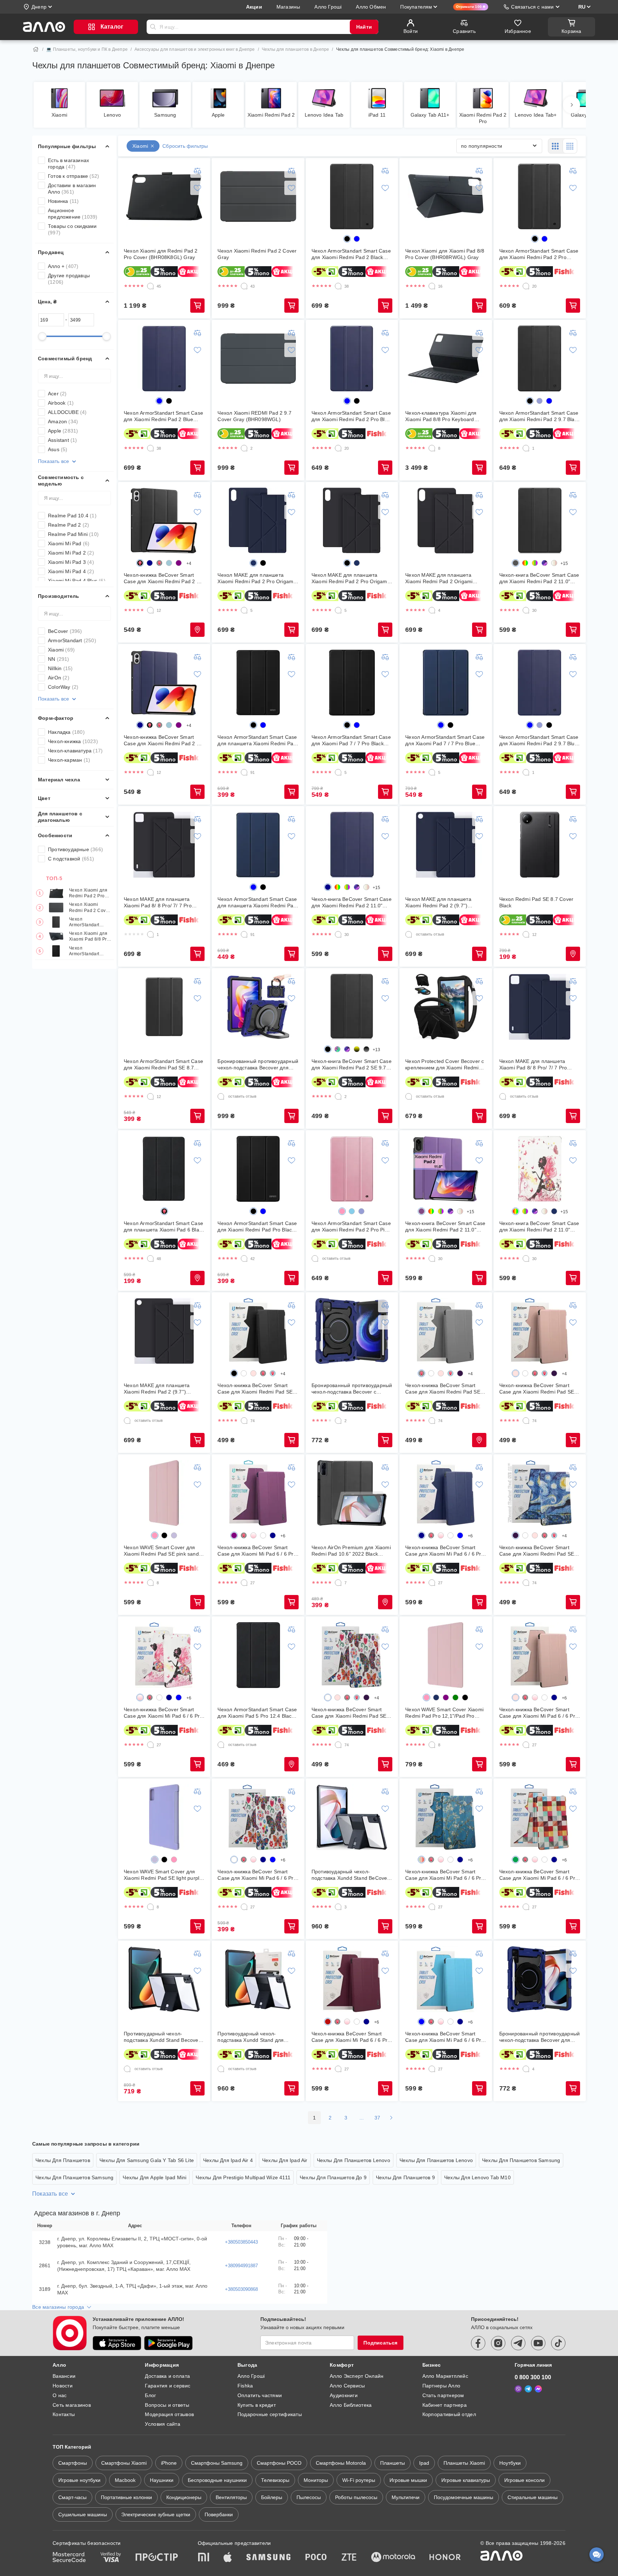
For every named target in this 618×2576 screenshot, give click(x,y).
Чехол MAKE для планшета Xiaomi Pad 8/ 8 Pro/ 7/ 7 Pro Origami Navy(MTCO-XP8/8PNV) (538, 1065)
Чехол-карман (69, 760)
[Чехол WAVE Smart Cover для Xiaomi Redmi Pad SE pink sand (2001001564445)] (164, 1493)
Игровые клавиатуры (466, 2480)
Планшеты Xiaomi (464, 2463)
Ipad (424, 2463)
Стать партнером (443, 2395)
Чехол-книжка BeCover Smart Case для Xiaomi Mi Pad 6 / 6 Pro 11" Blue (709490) (445, 2037)
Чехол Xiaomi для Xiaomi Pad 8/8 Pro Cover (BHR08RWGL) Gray (89, 937)
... (362, 2118)
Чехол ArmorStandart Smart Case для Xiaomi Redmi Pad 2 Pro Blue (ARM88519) (351, 416)
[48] (151, 1259)
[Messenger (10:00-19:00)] (538, 2389)
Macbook (125, 2480)
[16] (432, 286)
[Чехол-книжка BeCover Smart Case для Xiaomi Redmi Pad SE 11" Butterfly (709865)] (352, 1655)
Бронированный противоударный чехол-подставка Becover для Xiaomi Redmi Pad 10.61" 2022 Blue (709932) (540, 2037)
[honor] (445, 2558)
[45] (151, 286)
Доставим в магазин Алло (72, 189)
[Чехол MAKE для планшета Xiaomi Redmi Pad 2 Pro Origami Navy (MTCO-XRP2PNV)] (258, 521)
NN (59, 659)
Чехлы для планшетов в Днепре (296, 49)
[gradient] (357, 1049)
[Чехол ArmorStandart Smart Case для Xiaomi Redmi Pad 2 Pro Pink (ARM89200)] (352, 1169)
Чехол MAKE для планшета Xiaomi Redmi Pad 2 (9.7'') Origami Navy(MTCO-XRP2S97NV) (438, 902)
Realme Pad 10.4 (72, 516)
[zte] (349, 2558)
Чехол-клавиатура (75, 751)
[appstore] (117, 2343)
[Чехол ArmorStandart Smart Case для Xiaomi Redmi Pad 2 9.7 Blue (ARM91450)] (540, 683)
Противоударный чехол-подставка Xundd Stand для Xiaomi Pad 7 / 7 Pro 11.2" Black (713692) (255, 2037)
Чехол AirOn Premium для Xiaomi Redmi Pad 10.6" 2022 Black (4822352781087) (351, 1551)
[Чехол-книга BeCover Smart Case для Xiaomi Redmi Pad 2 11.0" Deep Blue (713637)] (352, 845)
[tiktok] (558, 2343)
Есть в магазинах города (68, 164)
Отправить (153, 27)
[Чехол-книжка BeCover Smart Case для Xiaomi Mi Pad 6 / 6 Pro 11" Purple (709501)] (258, 1493)
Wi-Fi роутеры (359, 2480)
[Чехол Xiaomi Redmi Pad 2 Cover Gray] (258, 196)
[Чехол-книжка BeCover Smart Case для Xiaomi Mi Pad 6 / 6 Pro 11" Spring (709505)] (446, 1817)
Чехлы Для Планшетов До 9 (333, 2177)
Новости (63, 2386)
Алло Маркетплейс (445, 2376)
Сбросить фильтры (185, 146)
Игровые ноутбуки (79, 2480)
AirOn (59, 678)
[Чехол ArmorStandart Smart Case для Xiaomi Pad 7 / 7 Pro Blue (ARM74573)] (446, 683)
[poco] (316, 2558)
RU (582, 7)
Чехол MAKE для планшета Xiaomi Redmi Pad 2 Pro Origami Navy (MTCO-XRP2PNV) (256, 578)
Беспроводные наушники (217, 2480)
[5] (244, 610)
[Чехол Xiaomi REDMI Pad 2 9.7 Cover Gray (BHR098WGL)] (258, 358)
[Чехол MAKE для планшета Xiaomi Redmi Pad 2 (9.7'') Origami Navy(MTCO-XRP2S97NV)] (446, 845)
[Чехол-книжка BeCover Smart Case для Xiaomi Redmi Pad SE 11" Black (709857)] (258, 1331)
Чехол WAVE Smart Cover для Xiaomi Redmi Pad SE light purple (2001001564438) (163, 1875)
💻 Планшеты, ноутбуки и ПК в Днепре (87, 49)
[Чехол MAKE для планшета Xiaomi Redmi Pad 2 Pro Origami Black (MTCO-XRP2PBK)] (352, 521)
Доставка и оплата (167, 2376)
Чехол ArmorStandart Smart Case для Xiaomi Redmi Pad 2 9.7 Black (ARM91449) (539, 416)
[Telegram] (528, 2389)
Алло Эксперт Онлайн (357, 2376)
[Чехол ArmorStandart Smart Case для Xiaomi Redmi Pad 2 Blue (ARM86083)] (164, 358)
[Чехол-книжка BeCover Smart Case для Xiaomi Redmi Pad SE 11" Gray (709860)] (446, 1331)
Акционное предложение (73, 214)
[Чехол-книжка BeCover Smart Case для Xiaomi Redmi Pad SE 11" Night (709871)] (540, 1493)
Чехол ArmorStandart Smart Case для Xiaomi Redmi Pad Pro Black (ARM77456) (257, 1227)
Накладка (66, 732)
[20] (526, 286)
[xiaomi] (203, 2558)
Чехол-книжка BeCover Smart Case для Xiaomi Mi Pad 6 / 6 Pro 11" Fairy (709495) (163, 1713)
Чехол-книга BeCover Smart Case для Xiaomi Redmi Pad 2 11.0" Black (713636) (539, 578)
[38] (338, 286)
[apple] (228, 2558)
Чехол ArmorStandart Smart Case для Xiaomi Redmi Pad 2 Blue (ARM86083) (163, 416)
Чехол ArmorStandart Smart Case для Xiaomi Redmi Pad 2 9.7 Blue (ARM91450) (539, 740)
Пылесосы (309, 2497)
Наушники (162, 2480)
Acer (57, 394)
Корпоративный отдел (449, 2414)
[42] (244, 1259)
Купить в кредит (257, 2405)
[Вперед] (572, 105)
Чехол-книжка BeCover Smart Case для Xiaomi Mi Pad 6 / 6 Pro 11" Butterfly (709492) (257, 1875)
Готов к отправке (73, 176)
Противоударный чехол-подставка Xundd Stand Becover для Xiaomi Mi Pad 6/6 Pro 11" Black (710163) (162, 2037)
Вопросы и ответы (167, 2405)
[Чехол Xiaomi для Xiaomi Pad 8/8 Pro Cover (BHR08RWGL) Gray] (446, 196)
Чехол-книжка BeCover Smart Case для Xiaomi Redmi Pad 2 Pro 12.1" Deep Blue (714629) (164, 740)
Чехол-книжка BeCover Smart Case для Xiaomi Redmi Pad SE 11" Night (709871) (537, 1551)
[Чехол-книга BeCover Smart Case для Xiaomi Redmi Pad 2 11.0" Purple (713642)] (446, 1169)
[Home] (36, 49)
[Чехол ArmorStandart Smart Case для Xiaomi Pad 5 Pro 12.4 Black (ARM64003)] (258, 1655)
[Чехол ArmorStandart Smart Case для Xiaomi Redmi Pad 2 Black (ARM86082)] (352, 196)
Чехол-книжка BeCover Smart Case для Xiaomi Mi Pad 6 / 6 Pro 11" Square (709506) (539, 1875)
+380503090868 (241, 2289)
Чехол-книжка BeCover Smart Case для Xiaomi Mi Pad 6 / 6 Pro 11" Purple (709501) (257, 1551)
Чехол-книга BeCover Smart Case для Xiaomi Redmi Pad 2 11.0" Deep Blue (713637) (352, 902)
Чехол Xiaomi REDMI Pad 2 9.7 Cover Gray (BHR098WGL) (254, 416)
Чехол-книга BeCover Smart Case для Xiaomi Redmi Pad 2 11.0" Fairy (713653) (539, 1227)
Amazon (63, 421)
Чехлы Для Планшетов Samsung (521, 2160)
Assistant (63, 440)
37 (377, 2118)
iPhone (169, 2463)
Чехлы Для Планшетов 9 (405, 2177)
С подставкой (71, 859)
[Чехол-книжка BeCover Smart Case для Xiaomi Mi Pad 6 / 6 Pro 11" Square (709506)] (540, 1817)
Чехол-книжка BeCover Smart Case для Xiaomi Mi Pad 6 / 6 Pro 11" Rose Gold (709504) (539, 1713)
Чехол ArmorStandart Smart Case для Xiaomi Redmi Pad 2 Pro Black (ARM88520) (539, 254)
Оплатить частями (260, 2395)
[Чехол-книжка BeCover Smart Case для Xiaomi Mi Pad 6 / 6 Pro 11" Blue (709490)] (446, 1979)
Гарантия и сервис (168, 2386)
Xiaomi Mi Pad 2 (71, 553)
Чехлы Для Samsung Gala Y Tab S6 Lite (147, 2160)
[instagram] (498, 2343)
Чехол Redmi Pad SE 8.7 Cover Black (536, 902)
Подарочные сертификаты (270, 2414)
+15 (564, 563)
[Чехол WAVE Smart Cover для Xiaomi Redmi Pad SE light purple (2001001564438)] (164, 1817)
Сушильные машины (83, 2514)
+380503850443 (241, 2242)
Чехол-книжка (73, 741)
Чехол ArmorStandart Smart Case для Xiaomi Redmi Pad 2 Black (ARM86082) (89, 922)
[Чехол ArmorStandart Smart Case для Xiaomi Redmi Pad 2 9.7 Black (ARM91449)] (540, 358)
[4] (432, 610)
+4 (189, 563)
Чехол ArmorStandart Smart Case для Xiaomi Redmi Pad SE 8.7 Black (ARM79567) (163, 1065)
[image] (525, 563)
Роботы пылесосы (356, 2497)
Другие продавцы (69, 279)
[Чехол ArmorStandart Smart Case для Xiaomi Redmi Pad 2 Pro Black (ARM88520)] (540, 196)
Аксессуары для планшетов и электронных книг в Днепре (195, 49)
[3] (338, 1907)
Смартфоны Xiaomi (124, 2463)
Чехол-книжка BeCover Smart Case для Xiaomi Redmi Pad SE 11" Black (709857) (255, 1389)
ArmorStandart (72, 640)
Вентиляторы (231, 2497)
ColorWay (63, 687)
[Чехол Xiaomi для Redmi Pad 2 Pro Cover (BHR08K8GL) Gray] (164, 196)
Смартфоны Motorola (341, 2463)
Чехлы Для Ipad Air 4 (228, 2160)
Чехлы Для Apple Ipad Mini (154, 2177)
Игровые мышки (408, 2480)
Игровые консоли (524, 2480)
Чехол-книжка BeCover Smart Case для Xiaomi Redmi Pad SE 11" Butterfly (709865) (349, 1713)
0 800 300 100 (533, 2377)
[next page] (391, 2118)
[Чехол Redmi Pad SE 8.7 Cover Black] (540, 845)
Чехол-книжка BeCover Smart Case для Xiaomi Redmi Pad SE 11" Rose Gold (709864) (537, 1389)
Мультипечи (406, 2497)
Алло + (63, 266)
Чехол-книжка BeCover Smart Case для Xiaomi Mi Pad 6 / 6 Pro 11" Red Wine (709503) (351, 2037)
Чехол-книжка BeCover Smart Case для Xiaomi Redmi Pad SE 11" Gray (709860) (443, 1389)
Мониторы (316, 2480)
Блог (150, 2395)
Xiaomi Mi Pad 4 (71, 571)
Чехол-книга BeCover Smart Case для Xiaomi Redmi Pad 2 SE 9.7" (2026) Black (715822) (352, 1065)
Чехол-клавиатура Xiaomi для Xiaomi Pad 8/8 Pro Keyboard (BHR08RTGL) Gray (441, 416)
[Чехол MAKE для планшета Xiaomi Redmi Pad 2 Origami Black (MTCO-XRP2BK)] (446, 521)
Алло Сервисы (347, 2386)
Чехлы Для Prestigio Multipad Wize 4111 (243, 2177)
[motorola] (393, 2558)
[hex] (347, 239)
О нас (60, 2395)
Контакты (64, 2414)
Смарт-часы (72, 2497)
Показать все (53, 461)
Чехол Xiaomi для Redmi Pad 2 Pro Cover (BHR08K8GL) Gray (90, 893)
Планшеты (393, 2463)
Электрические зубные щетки (156, 2514)
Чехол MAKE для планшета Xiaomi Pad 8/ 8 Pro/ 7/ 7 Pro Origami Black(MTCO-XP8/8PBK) (162, 902)
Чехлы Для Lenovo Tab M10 (477, 2177)
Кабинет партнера (445, 2405)
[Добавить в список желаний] (197, 188)
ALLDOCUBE (67, 412)
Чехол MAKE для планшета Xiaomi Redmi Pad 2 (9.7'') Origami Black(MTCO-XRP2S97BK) (157, 1389)
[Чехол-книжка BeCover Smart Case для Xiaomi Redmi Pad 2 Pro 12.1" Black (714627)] (164, 521)
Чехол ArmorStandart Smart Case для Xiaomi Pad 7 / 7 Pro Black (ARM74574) (351, 740)
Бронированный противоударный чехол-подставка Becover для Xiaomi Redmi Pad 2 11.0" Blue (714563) (258, 1065)
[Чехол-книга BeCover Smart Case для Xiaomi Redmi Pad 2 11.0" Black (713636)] (540, 521)
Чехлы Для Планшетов (63, 2160)
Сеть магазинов (72, 2405)
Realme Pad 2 (68, 525)
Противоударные (75, 849)
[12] (151, 610)
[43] (244, 286)
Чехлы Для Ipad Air (285, 2160)
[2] (244, 448)
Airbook (61, 403)
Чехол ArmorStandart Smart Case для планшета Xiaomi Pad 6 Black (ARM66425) (164, 1227)
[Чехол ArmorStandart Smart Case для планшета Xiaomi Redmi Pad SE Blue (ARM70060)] (258, 845)
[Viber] (518, 2389)
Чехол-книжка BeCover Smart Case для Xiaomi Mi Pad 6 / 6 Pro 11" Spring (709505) (445, 1875)
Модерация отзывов (169, 2414)
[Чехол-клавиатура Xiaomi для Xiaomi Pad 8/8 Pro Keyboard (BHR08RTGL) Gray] (446, 358)
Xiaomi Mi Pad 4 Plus (77, 581)
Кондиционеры (184, 2497)
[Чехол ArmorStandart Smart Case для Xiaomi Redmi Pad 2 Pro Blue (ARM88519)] (352, 358)
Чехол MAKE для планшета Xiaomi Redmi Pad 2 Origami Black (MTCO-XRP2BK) (439, 578)
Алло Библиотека (351, 2405)
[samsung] (269, 2558)
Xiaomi (61, 650)
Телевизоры (275, 2480)
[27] (244, 1583)
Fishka (245, 2386)
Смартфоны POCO (279, 2463)
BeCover (65, 631)
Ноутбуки (510, 2463)
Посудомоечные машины (463, 2497)
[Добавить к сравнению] (197, 171)
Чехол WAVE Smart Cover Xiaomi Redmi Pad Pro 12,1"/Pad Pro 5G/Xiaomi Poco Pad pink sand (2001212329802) (444, 1713)
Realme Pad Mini (73, 534)
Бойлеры (272, 2497)
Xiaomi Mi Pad (69, 543)
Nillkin (60, 668)
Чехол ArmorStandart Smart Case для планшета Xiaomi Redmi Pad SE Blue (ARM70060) (257, 902)
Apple (63, 431)
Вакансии (64, 2376)
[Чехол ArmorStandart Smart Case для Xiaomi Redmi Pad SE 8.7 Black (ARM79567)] (164, 1007)
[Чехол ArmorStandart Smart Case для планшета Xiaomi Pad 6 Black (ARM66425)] (164, 1169)
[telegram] (518, 2343)
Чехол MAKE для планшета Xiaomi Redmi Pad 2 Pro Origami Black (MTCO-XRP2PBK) (350, 578)
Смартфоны (73, 2463)
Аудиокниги (344, 2395)
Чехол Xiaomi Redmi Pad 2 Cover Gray (90, 908)
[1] (526, 448)
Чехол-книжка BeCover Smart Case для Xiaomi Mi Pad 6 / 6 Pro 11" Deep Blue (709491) (445, 1551)
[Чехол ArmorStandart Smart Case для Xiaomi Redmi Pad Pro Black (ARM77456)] (258, 1169)
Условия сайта (163, 2424)
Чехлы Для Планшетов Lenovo (354, 2160)
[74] (244, 1421)
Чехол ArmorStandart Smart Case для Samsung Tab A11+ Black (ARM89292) (89, 951)
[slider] (42, 336)
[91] (244, 772)
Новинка (63, 201)
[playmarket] (168, 2343)
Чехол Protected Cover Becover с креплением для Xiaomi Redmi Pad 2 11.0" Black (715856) (445, 1065)
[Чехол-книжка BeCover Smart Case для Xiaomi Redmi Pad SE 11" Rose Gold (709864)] (540, 1331)
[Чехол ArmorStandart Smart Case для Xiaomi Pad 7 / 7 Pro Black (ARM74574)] (352, 683)
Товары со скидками (72, 229)
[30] (526, 610)
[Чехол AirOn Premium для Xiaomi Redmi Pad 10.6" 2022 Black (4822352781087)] (352, 1493)
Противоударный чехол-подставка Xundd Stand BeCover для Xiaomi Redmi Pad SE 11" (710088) (350, 1875)
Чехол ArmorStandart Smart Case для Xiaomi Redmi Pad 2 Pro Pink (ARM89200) (351, 1227)
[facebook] (478, 2343)
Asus (58, 449)
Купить (197, 306)
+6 (283, 1536)
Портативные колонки (126, 2497)
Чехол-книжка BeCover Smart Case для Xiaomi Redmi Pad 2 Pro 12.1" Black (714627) (164, 578)
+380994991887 (241, 2266)
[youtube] (538, 2343)
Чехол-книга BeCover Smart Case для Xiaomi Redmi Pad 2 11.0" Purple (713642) (445, 1227)
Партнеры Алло (442, 2386)
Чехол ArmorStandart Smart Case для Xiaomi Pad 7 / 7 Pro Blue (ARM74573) (445, 740)
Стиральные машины (533, 2497)
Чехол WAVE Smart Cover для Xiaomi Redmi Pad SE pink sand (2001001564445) (161, 1551)
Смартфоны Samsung (217, 2463)
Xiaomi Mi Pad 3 (71, 562)
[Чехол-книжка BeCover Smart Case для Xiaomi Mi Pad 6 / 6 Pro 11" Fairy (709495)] (164, 1655)
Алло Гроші (251, 2376)
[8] (432, 448)
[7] (338, 1583)
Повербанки (219, 2514)
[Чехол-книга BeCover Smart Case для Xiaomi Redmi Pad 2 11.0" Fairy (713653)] (540, 1169)
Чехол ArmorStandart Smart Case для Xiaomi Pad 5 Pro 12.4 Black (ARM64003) (257, 1713)
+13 (377, 1050)
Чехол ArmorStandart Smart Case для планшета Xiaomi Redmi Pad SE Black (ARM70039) (257, 740)
